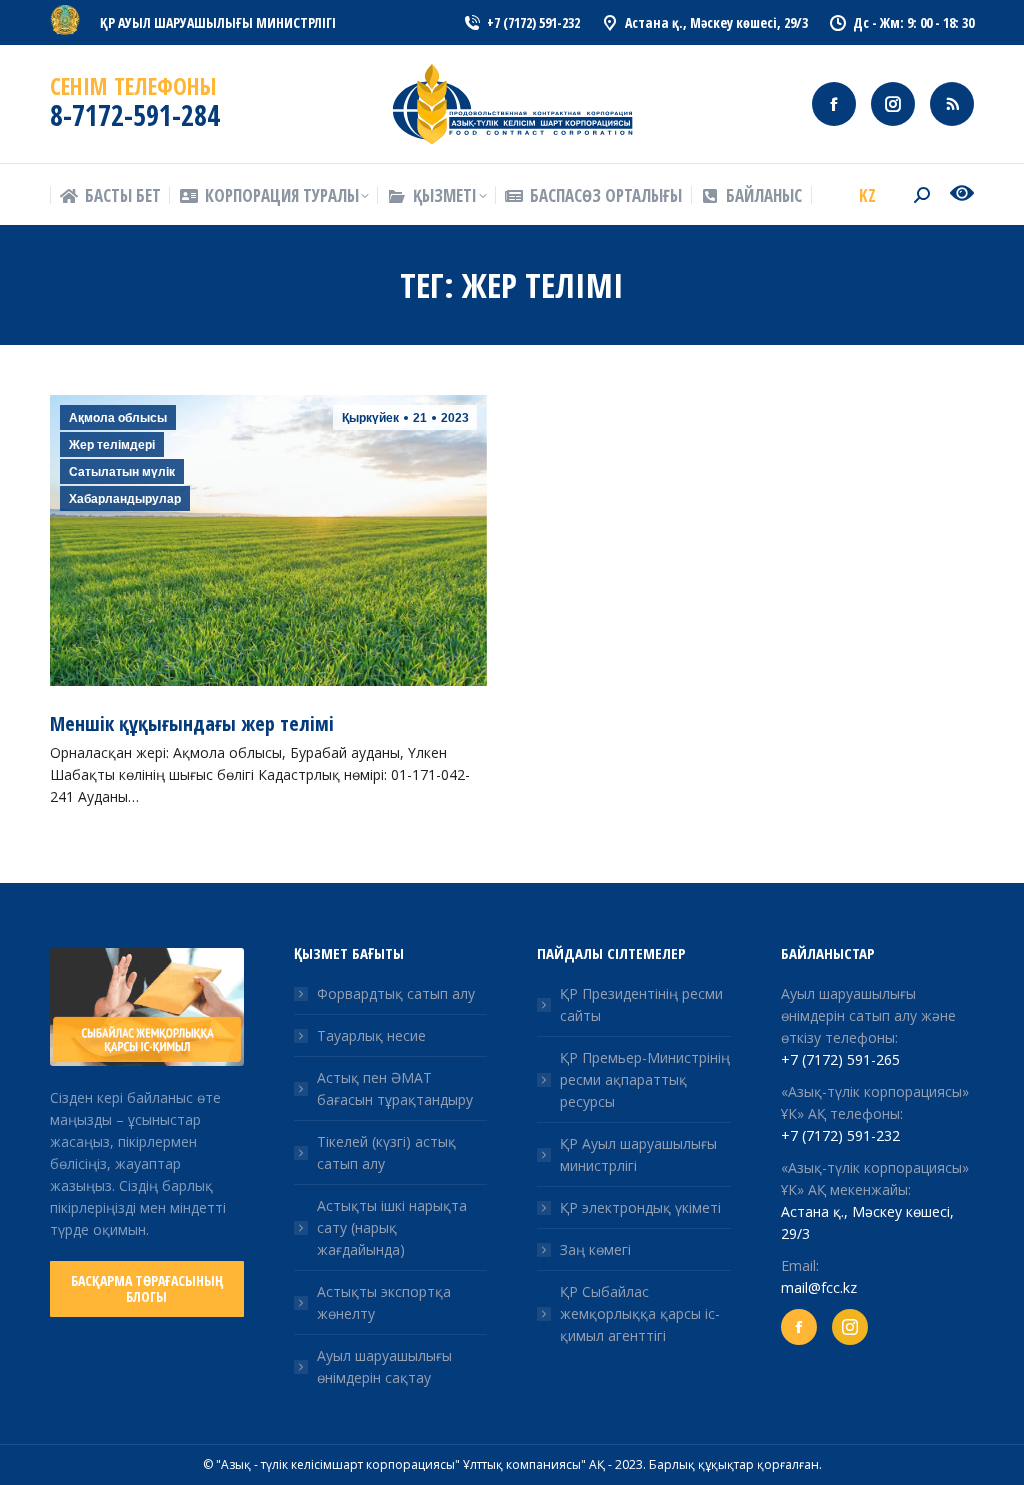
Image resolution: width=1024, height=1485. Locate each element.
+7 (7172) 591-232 (840, 1135)
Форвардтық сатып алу (396, 993)
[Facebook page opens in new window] (834, 104)
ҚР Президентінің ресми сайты (641, 1004)
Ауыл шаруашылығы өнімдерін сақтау (384, 1366)
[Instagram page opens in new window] (893, 104)
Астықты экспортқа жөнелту (384, 1302)
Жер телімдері (112, 445)
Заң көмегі (595, 1249)
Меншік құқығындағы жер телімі (192, 723)
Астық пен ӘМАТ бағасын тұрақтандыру (395, 1088)
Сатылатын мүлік (122, 472)
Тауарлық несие (371, 1035)
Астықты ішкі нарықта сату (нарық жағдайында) (392, 1227)
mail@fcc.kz (819, 1287)
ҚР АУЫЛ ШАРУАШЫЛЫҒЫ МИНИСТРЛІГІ (218, 22)
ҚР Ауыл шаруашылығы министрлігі (638, 1154)
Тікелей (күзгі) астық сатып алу (386, 1152)
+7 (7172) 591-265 (840, 1059)
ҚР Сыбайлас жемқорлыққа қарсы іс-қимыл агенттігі (640, 1313)
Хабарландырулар (125, 499)
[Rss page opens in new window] (952, 104)
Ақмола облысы (118, 418)
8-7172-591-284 (135, 115)
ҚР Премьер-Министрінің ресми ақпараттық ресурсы (645, 1079)
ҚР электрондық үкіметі (640, 1207)
